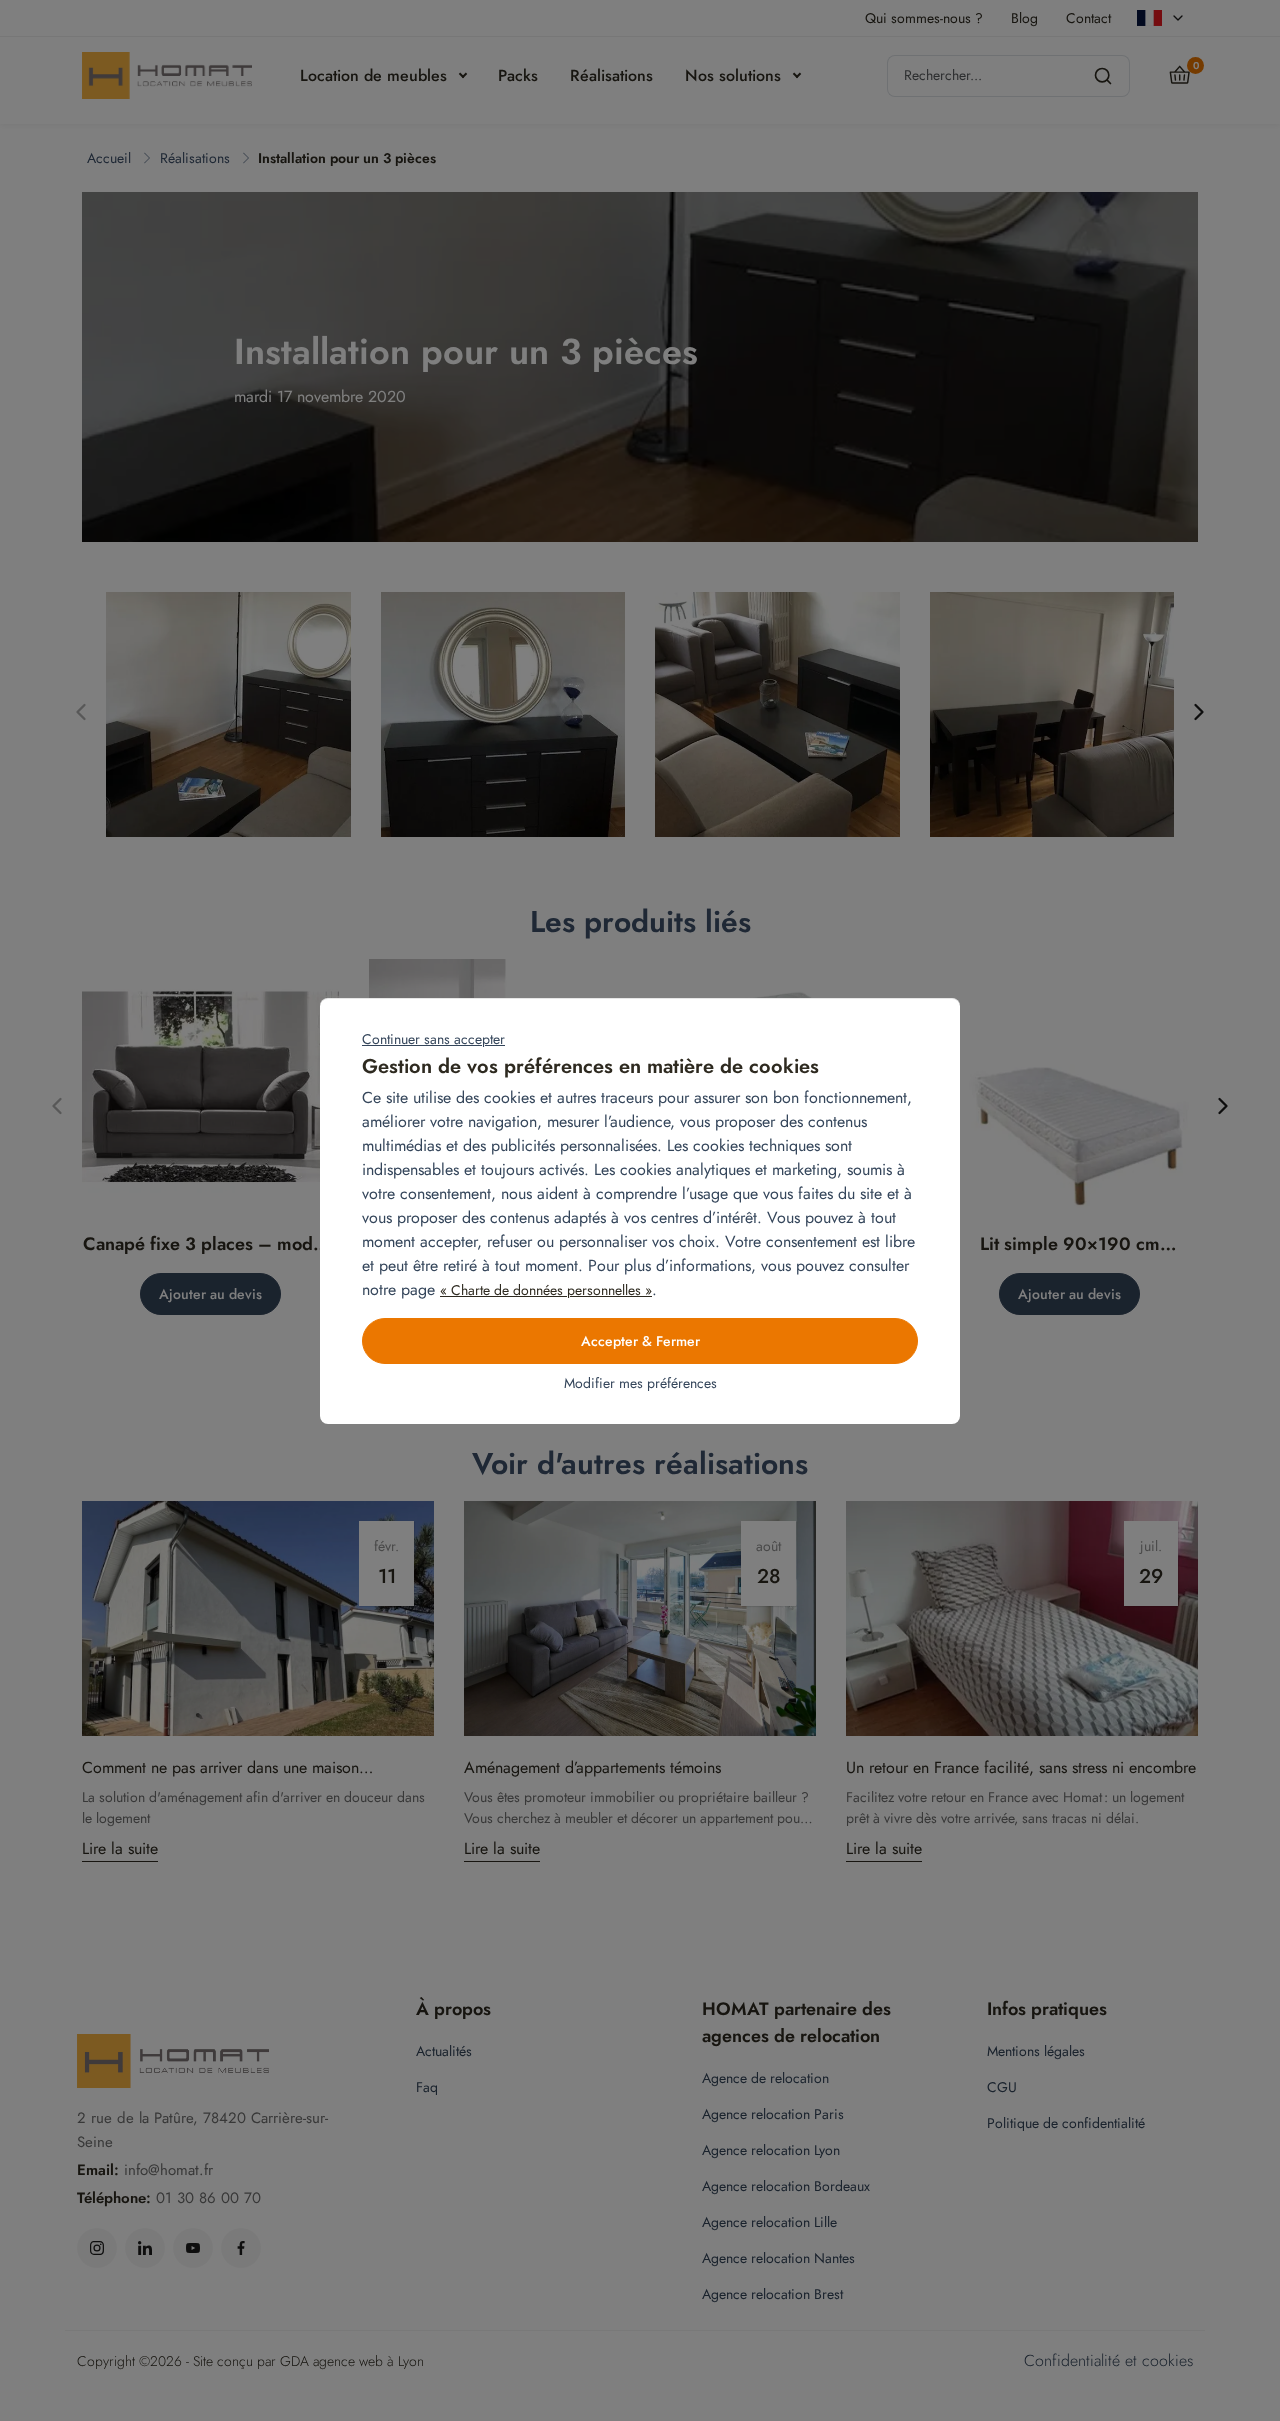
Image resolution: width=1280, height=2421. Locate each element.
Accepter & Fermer (640, 1341)
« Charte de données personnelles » (546, 1290)
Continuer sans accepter (433, 1039)
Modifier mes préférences (640, 1383)
